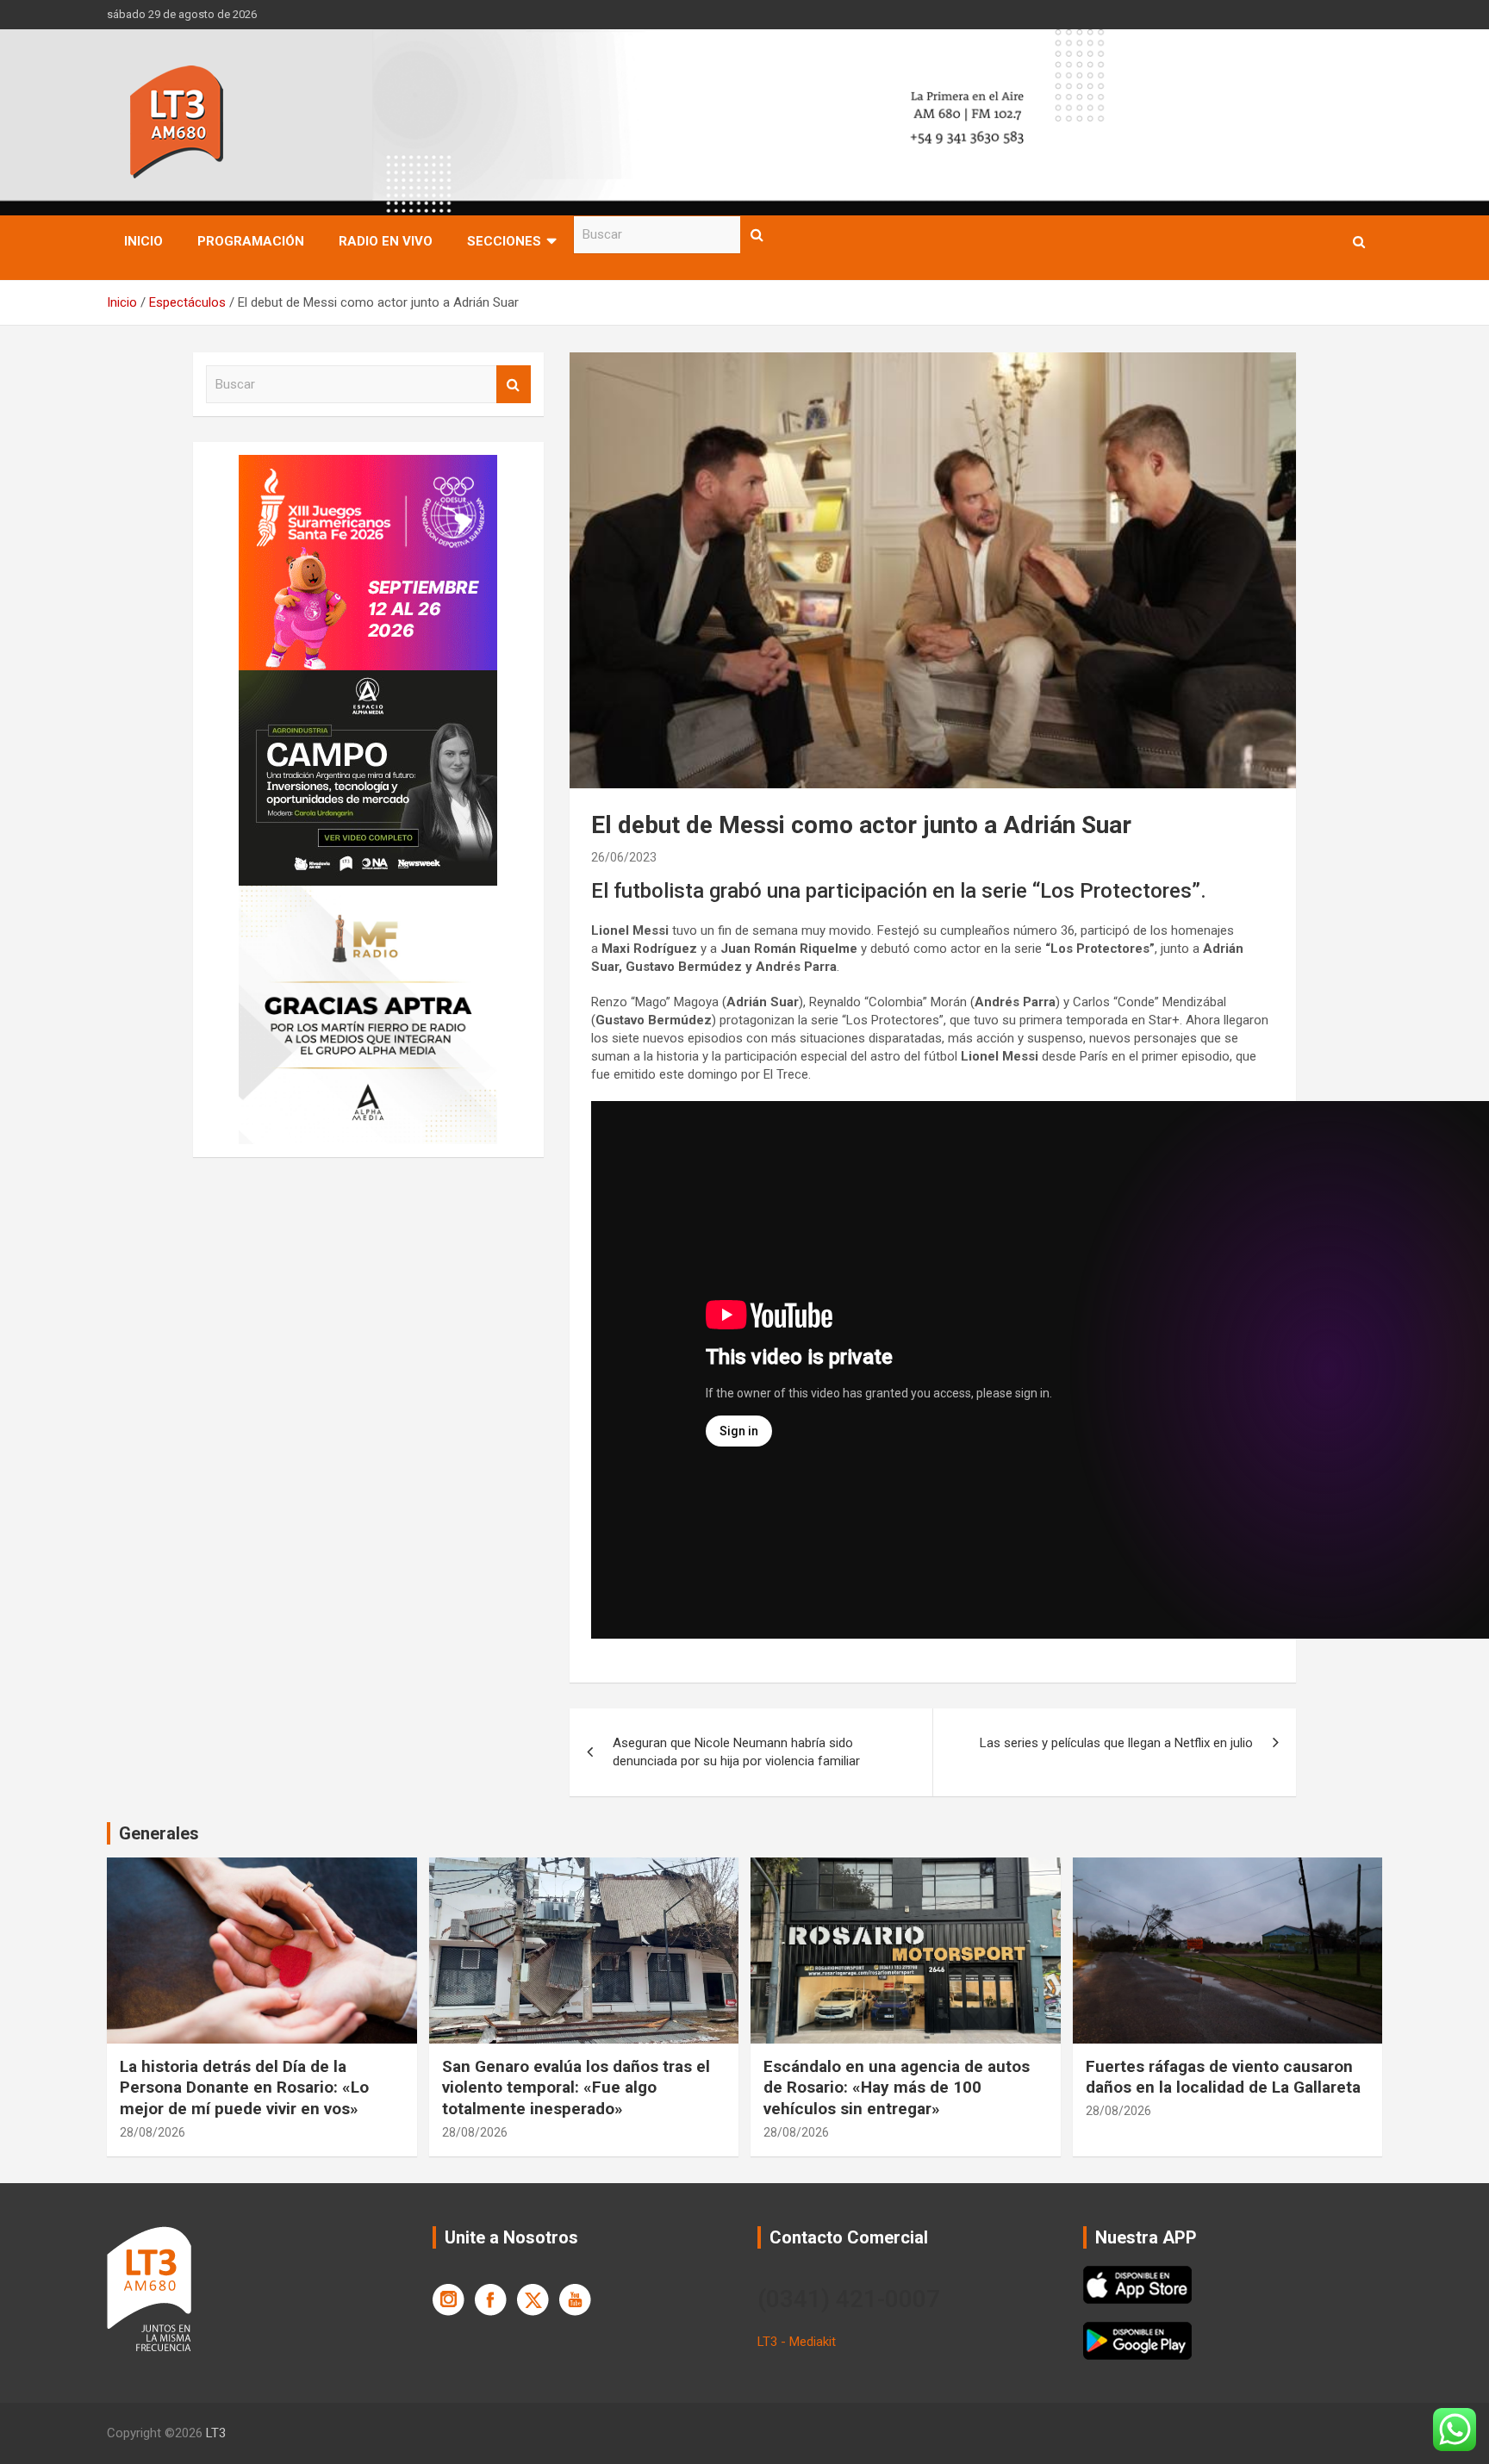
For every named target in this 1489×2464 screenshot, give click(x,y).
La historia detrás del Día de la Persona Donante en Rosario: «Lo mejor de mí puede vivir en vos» (244, 2088)
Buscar (757, 235)
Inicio (143, 241)
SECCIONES (504, 241)
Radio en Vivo (386, 241)
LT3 (216, 2433)
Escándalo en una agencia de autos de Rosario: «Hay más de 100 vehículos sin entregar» (897, 2088)
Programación (251, 241)
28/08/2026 (153, 2132)
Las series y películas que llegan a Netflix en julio (1116, 1743)
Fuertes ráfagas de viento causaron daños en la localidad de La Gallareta (1223, 2077)
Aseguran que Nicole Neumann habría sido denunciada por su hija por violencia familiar (736, 1752)
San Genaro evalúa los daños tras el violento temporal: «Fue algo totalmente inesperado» (576, 2088)
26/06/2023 (624, 857)
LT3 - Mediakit (797, 2342)
